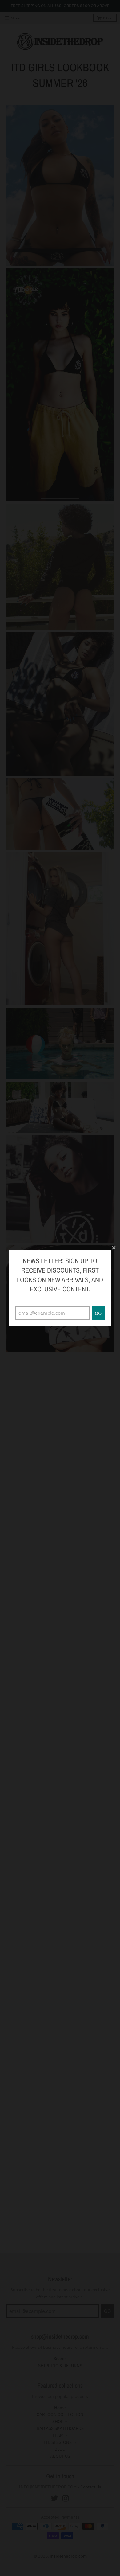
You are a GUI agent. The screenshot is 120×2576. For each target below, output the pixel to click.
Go (98, 1313)
